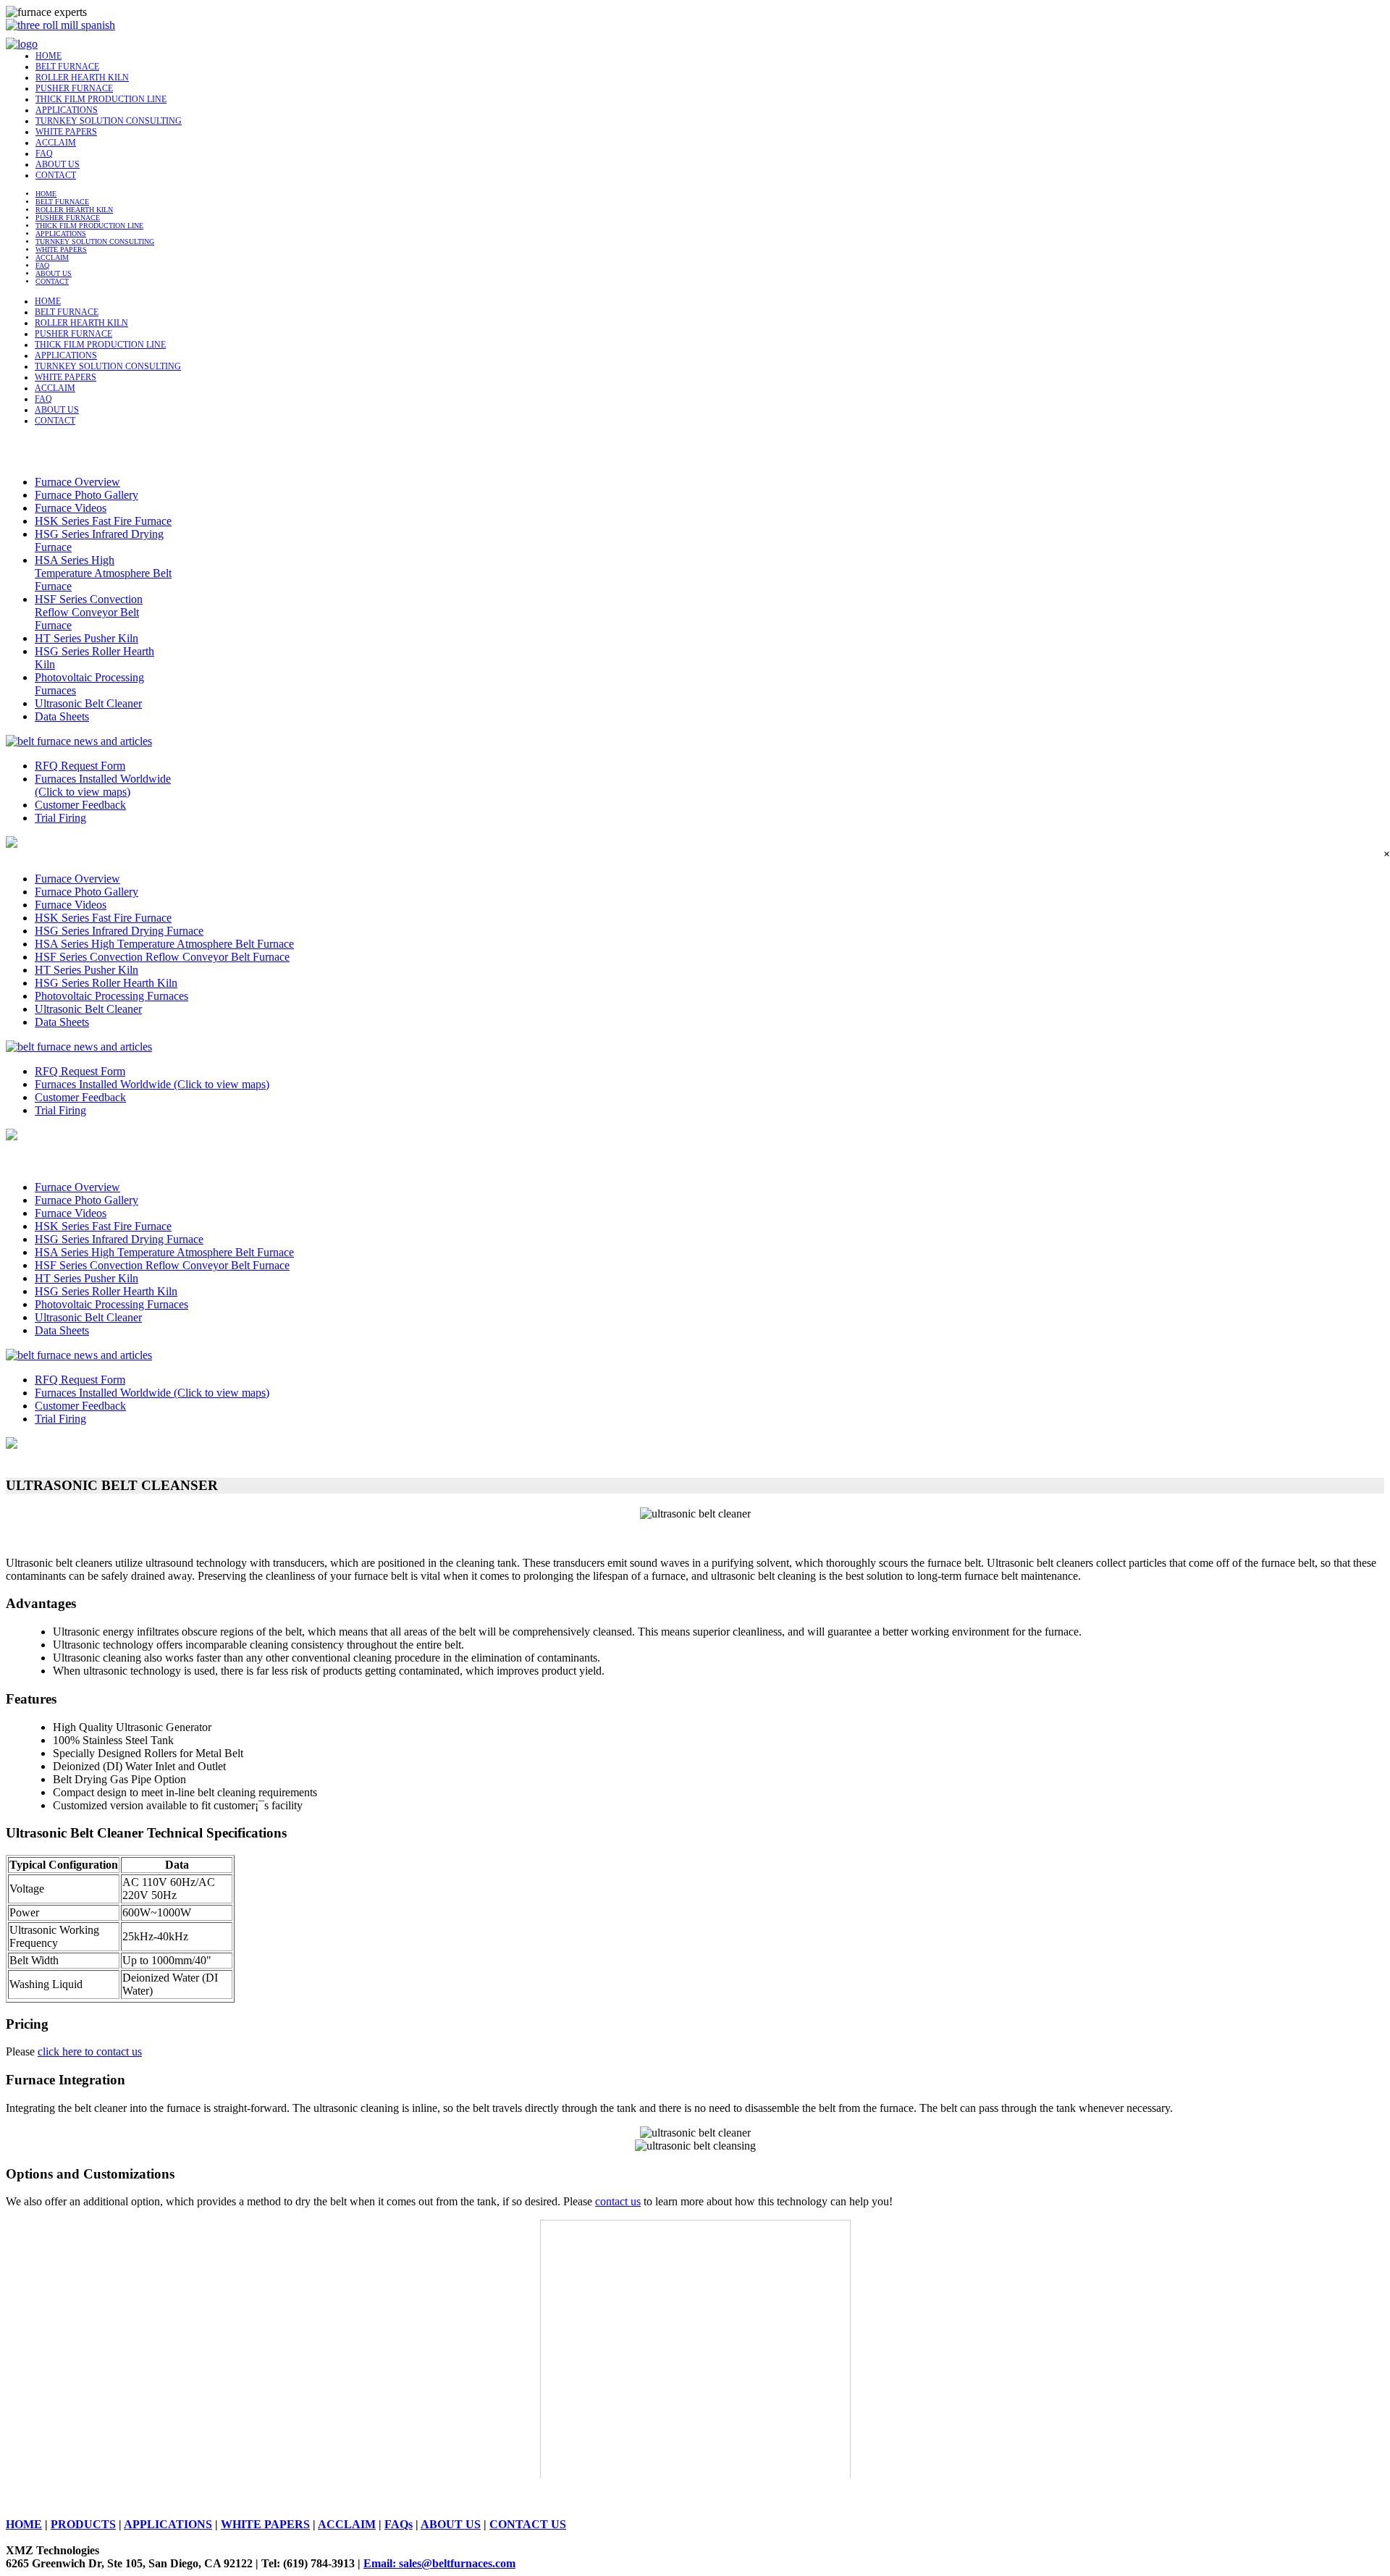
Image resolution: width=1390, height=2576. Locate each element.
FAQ (44, 153)
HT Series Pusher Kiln (87, 638)
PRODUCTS (83, 2524)
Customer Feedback (80, 805)
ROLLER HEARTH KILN (82, 77)
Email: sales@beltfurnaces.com (439, 2563)
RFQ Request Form (80, 766)
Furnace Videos (71, 508)
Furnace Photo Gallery (87, 495)
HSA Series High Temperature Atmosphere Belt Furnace (103, 573)
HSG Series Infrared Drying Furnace (119, 931)
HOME (49, 56)
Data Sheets (62, 716)
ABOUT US (58, 164)
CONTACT (56, 175)
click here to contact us (90, 2051)
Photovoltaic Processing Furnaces (111, 996)
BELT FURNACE (67, 67)
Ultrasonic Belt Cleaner (88, 703)
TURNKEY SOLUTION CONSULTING (109, 121)
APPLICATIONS (67, 110)
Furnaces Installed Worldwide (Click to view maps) (103, 785)
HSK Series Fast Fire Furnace (103, 521)
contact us (618, 2201)
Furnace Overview (77, 482)
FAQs (399, 2524)
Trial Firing (60, 818)
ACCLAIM (56, 143)
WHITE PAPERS (66, 132)
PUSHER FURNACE (74, 88)
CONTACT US (528, 2524)
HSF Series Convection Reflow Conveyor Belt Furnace (89, 612)
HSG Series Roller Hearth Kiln (106, 983)
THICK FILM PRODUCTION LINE (101, 99)
